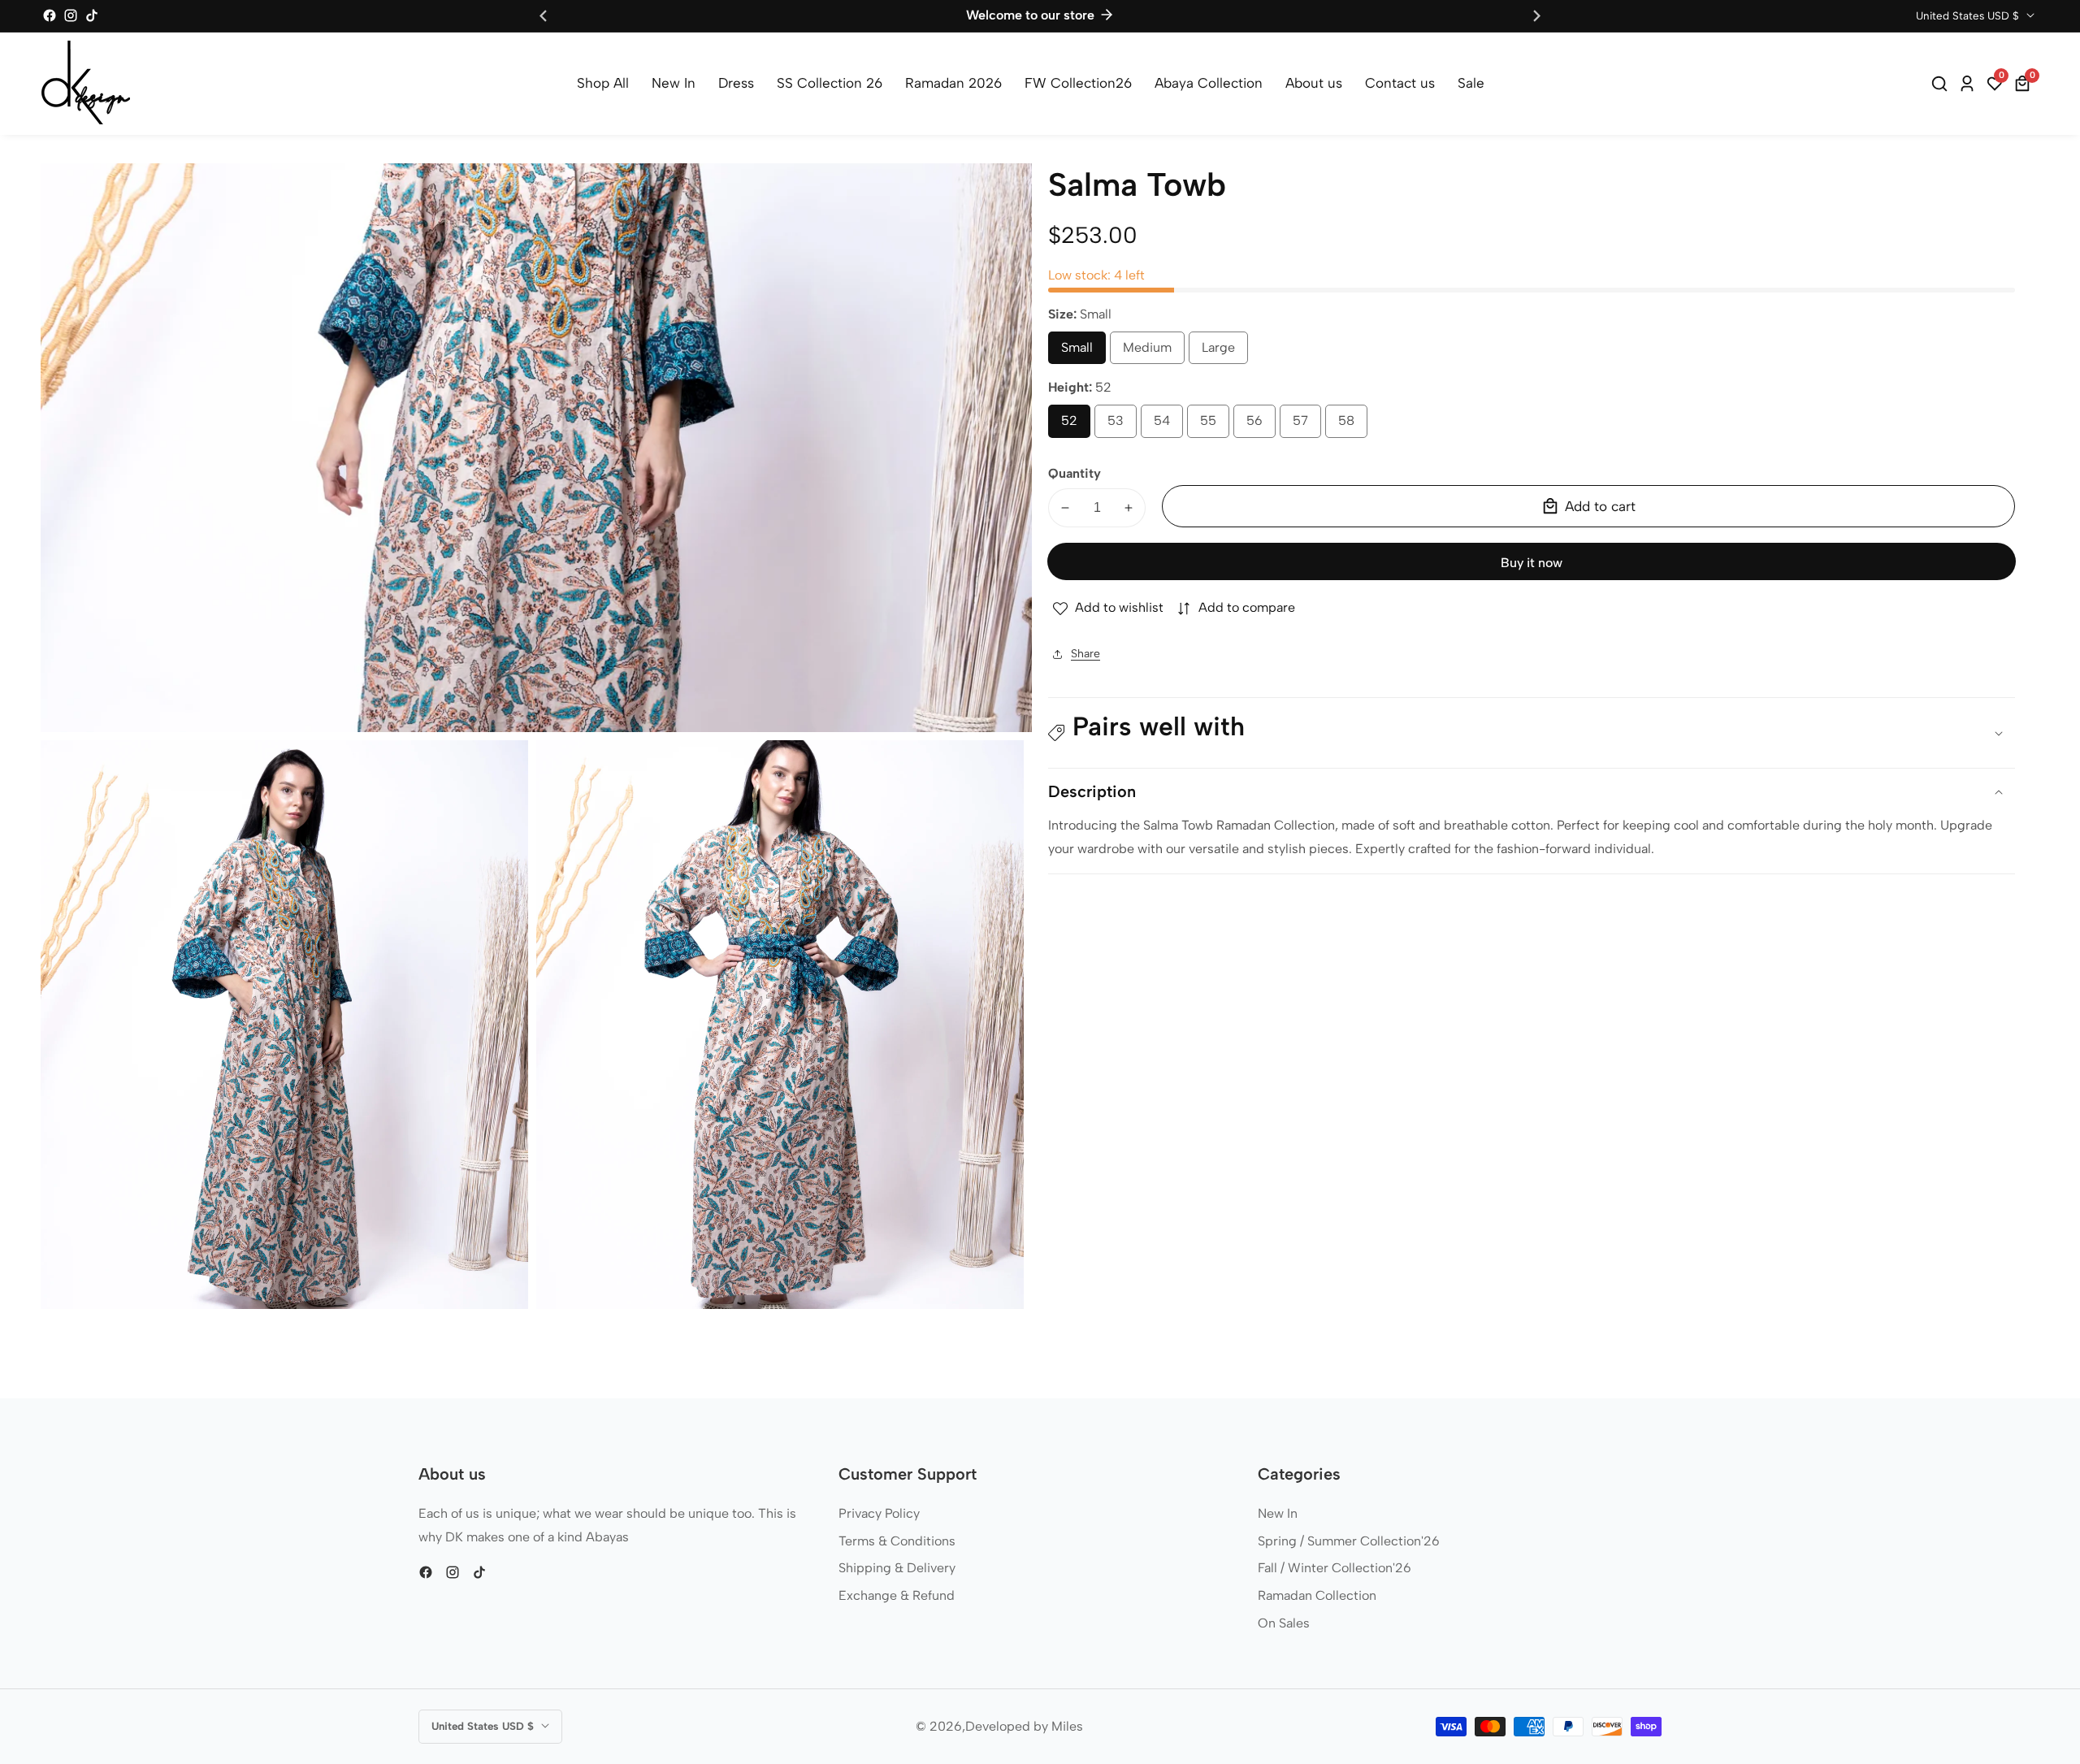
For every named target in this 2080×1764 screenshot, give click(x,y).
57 (1304, 425)
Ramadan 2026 (953, 83)
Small (1083, 352)
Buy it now (1532, 563)
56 (1259, 425)
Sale (1471, 83)
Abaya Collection (1209, 83)
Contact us (1400, 83)
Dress (736, 83)
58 (1350, 425)
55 (1212, 425)
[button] (1532, 733)
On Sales (1284, 1623)
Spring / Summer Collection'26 (1349, 1541)
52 (1073, 425)
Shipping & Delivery (897, 1568)
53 (1120, 425)
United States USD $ (1969, 15)
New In (674, 83)
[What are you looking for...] (1942, 84)
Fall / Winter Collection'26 (1335, 1568)
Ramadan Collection (1317, 1595)
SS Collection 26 (830, 83)
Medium (1154, 352)
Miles (1067, 1727)
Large (1225, 352)
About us (1314, 83)
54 (1166, 425)
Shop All (603, 83)
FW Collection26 (1078, 83)
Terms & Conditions (897, 1541)
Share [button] (1085, 654)
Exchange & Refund (897, 1595)
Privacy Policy (879, 1513)
